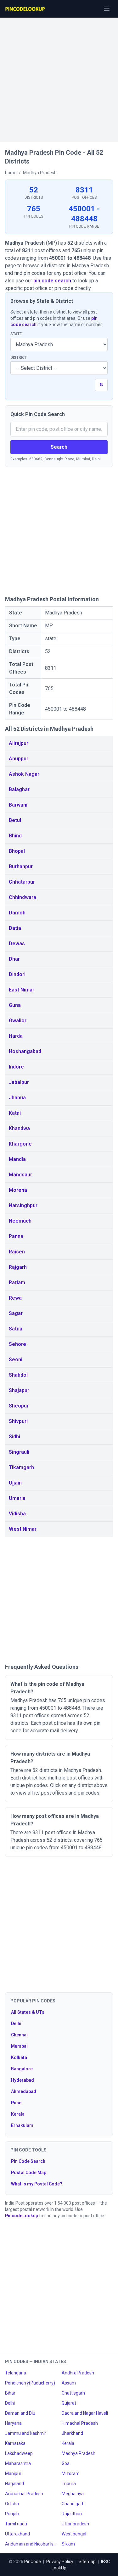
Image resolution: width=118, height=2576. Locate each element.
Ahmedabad (24, 2091)
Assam (69, 2383)
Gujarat (69, 2403)
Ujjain (15, 1483)
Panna (16, 1236)
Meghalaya (73, 2494)
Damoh (17, 913)
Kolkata (19, 2057)
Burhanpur (21, 866)
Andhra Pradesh (78, 2373)
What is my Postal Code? (37, 2184)
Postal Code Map (29, 2173)
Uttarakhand (17, 2534)
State (16, 334)
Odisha (12, 2504)
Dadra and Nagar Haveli (85, 2413)
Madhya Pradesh (79, 2453)
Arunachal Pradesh (24, 2494)
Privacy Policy (60, 2562)
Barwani (18, 805)
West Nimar (23, 1529)
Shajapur (19, 1390)
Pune (16, 2103)
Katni (15, 1113)
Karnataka (15, 2443)
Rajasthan (72, 2514)
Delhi (16, 2024)
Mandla (17, 1159)
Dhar (14, 959)
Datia (15, 928)
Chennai (19, 2035)
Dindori (17, 974)
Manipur (13, 2473)
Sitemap (87, 2562)
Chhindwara (22, 897)
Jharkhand (72, 2433)
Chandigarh (73, 2504)
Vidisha (17, 1514)
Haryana (13, 2423)
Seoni (16, 1360)
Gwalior (18, 1021)
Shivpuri (18, 1421)
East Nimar (22, 990)
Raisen (17, 1252)
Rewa (15, 1298)
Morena (18, 1190)
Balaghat (19, 789)
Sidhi (14, 1437)
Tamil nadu (16, 2524)
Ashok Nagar (24, 774)
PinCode (33, 2562)
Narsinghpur (23, 1205)
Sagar (16, 1313)
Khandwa (19, 1128)
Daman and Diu (20, 2413)
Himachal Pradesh (80, 2423)
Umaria (17, 1498)
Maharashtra (18, 2463)
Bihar (10, 2393)
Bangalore (22, 2069)
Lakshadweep (19, 2453)
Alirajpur (19, 743)
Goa (66, 2463)
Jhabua (17, 1098)
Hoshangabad (25, 1051)
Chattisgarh (73, 2393)
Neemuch (20, 1221)
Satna (16, 1329)
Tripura (69, 2484)
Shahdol (18, 1375)
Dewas (17, 944)
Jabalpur (19, 1082)
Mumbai (19, 2046)
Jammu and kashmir (26, 2433)
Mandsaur (20, 1175)
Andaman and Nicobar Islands (31, 2544)
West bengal (74, 2534)
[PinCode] (25, 9)
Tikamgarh (21, 1467)
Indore (16, 1067)
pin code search (52, 281)
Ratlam (17, 1282)
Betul (15, 820)
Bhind (15, 836)
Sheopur (19, 1406)
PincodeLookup (22, 2216)
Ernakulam (22, 2125)
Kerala (18, 2114)
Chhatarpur (22, 882)
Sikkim (68, 2544)
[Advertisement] (59, 77)
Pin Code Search (28, 2161)
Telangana (16, 2373)
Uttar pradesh (75, 2524)
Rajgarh (18, 1267)
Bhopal (17, 851)
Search (59, 447)
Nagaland (14, 2484)
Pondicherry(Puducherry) (30, 2383)
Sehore (17, 1344)
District (19, 358)
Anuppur (19, 759)
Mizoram (71, 2473)
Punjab (12, 2514)
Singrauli (19, 1452)
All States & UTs (28, 2012)
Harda (16, 1036)
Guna (15, 1005)
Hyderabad (22, 2080)
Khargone (20, 1144)
